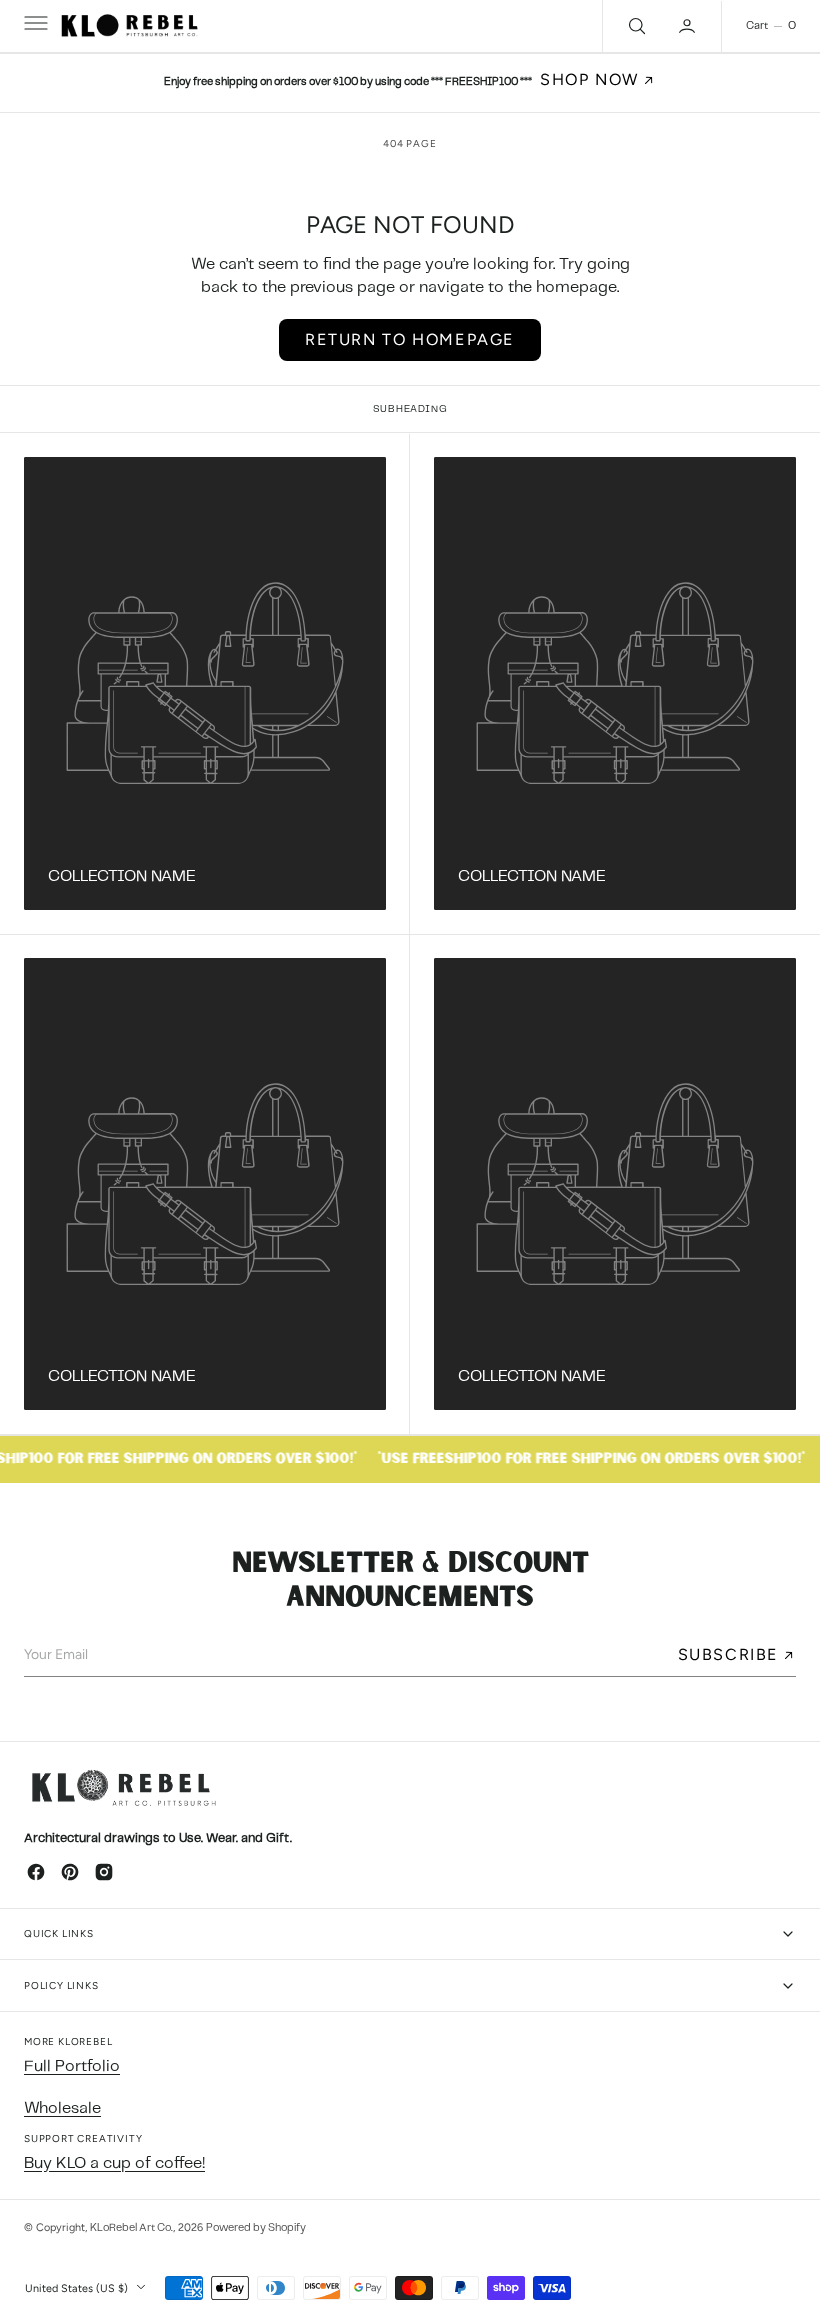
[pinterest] (70, 1872)
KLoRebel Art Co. (131, 2228)
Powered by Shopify (256, 2228)
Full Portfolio (72, 2066)
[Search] (635, 26)
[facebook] (36, 1872)
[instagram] (104, 1872)
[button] (34, 26)
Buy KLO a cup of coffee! (114, 2163)
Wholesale (62, 2108)
